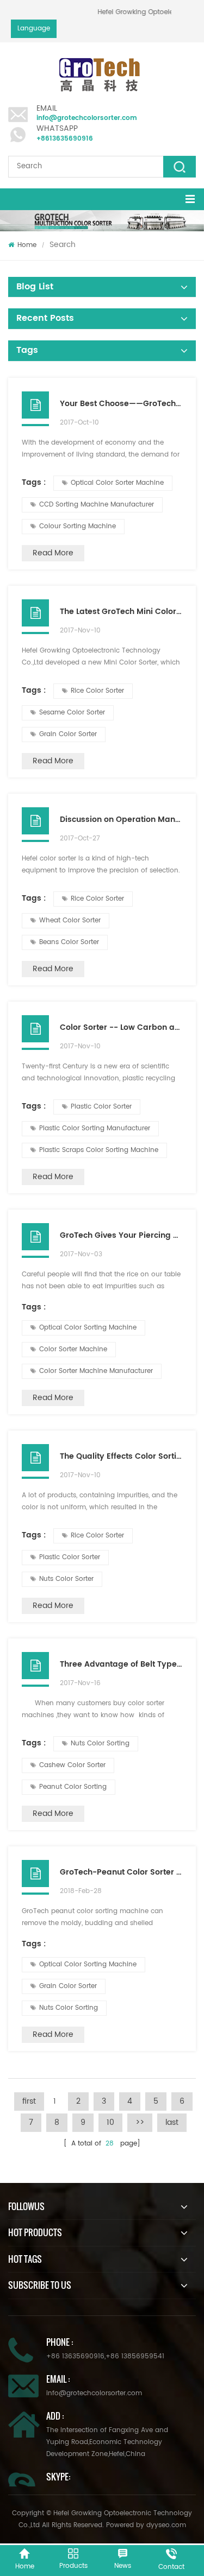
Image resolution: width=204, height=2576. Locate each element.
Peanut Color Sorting (73, 1787)
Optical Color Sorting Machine (88, 1328)
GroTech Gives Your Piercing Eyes (121, 1235)
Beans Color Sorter (69, 942)
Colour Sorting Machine (78, 526)
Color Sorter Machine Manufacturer (96, 1371)
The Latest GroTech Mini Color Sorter (121, 612)
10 (110, 2122)
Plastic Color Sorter (101, 1107)
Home (27, 245)
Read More (53, 553)
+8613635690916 (65, 139)
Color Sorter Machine (73, 1349)
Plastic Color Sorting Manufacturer (95, 1128)
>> (140, 2122)
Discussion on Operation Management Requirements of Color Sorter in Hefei (121, 819)
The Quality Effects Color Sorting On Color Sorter (121, 1456)
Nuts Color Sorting (100, 1743)
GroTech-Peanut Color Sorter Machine (121, 1872)
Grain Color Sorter (68, 734)
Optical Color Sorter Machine (117, 483)
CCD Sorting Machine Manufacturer (97, 505)
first (29, 2101)
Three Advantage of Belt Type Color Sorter (121, 1664)
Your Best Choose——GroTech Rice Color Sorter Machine (121, 404)
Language (34, 29)
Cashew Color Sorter (72, 1765)
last (172, 2122)
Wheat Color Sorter (70, 920)
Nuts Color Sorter (66, 1579)
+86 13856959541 (135, 2356)
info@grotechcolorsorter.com (87, 118)
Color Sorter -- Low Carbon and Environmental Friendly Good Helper (121, 1027)
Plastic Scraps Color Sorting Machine (99, 1150)
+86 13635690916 (75, 2356)
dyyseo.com (166, 2525)
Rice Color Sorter (97, 691)
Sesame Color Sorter (72, 713)
